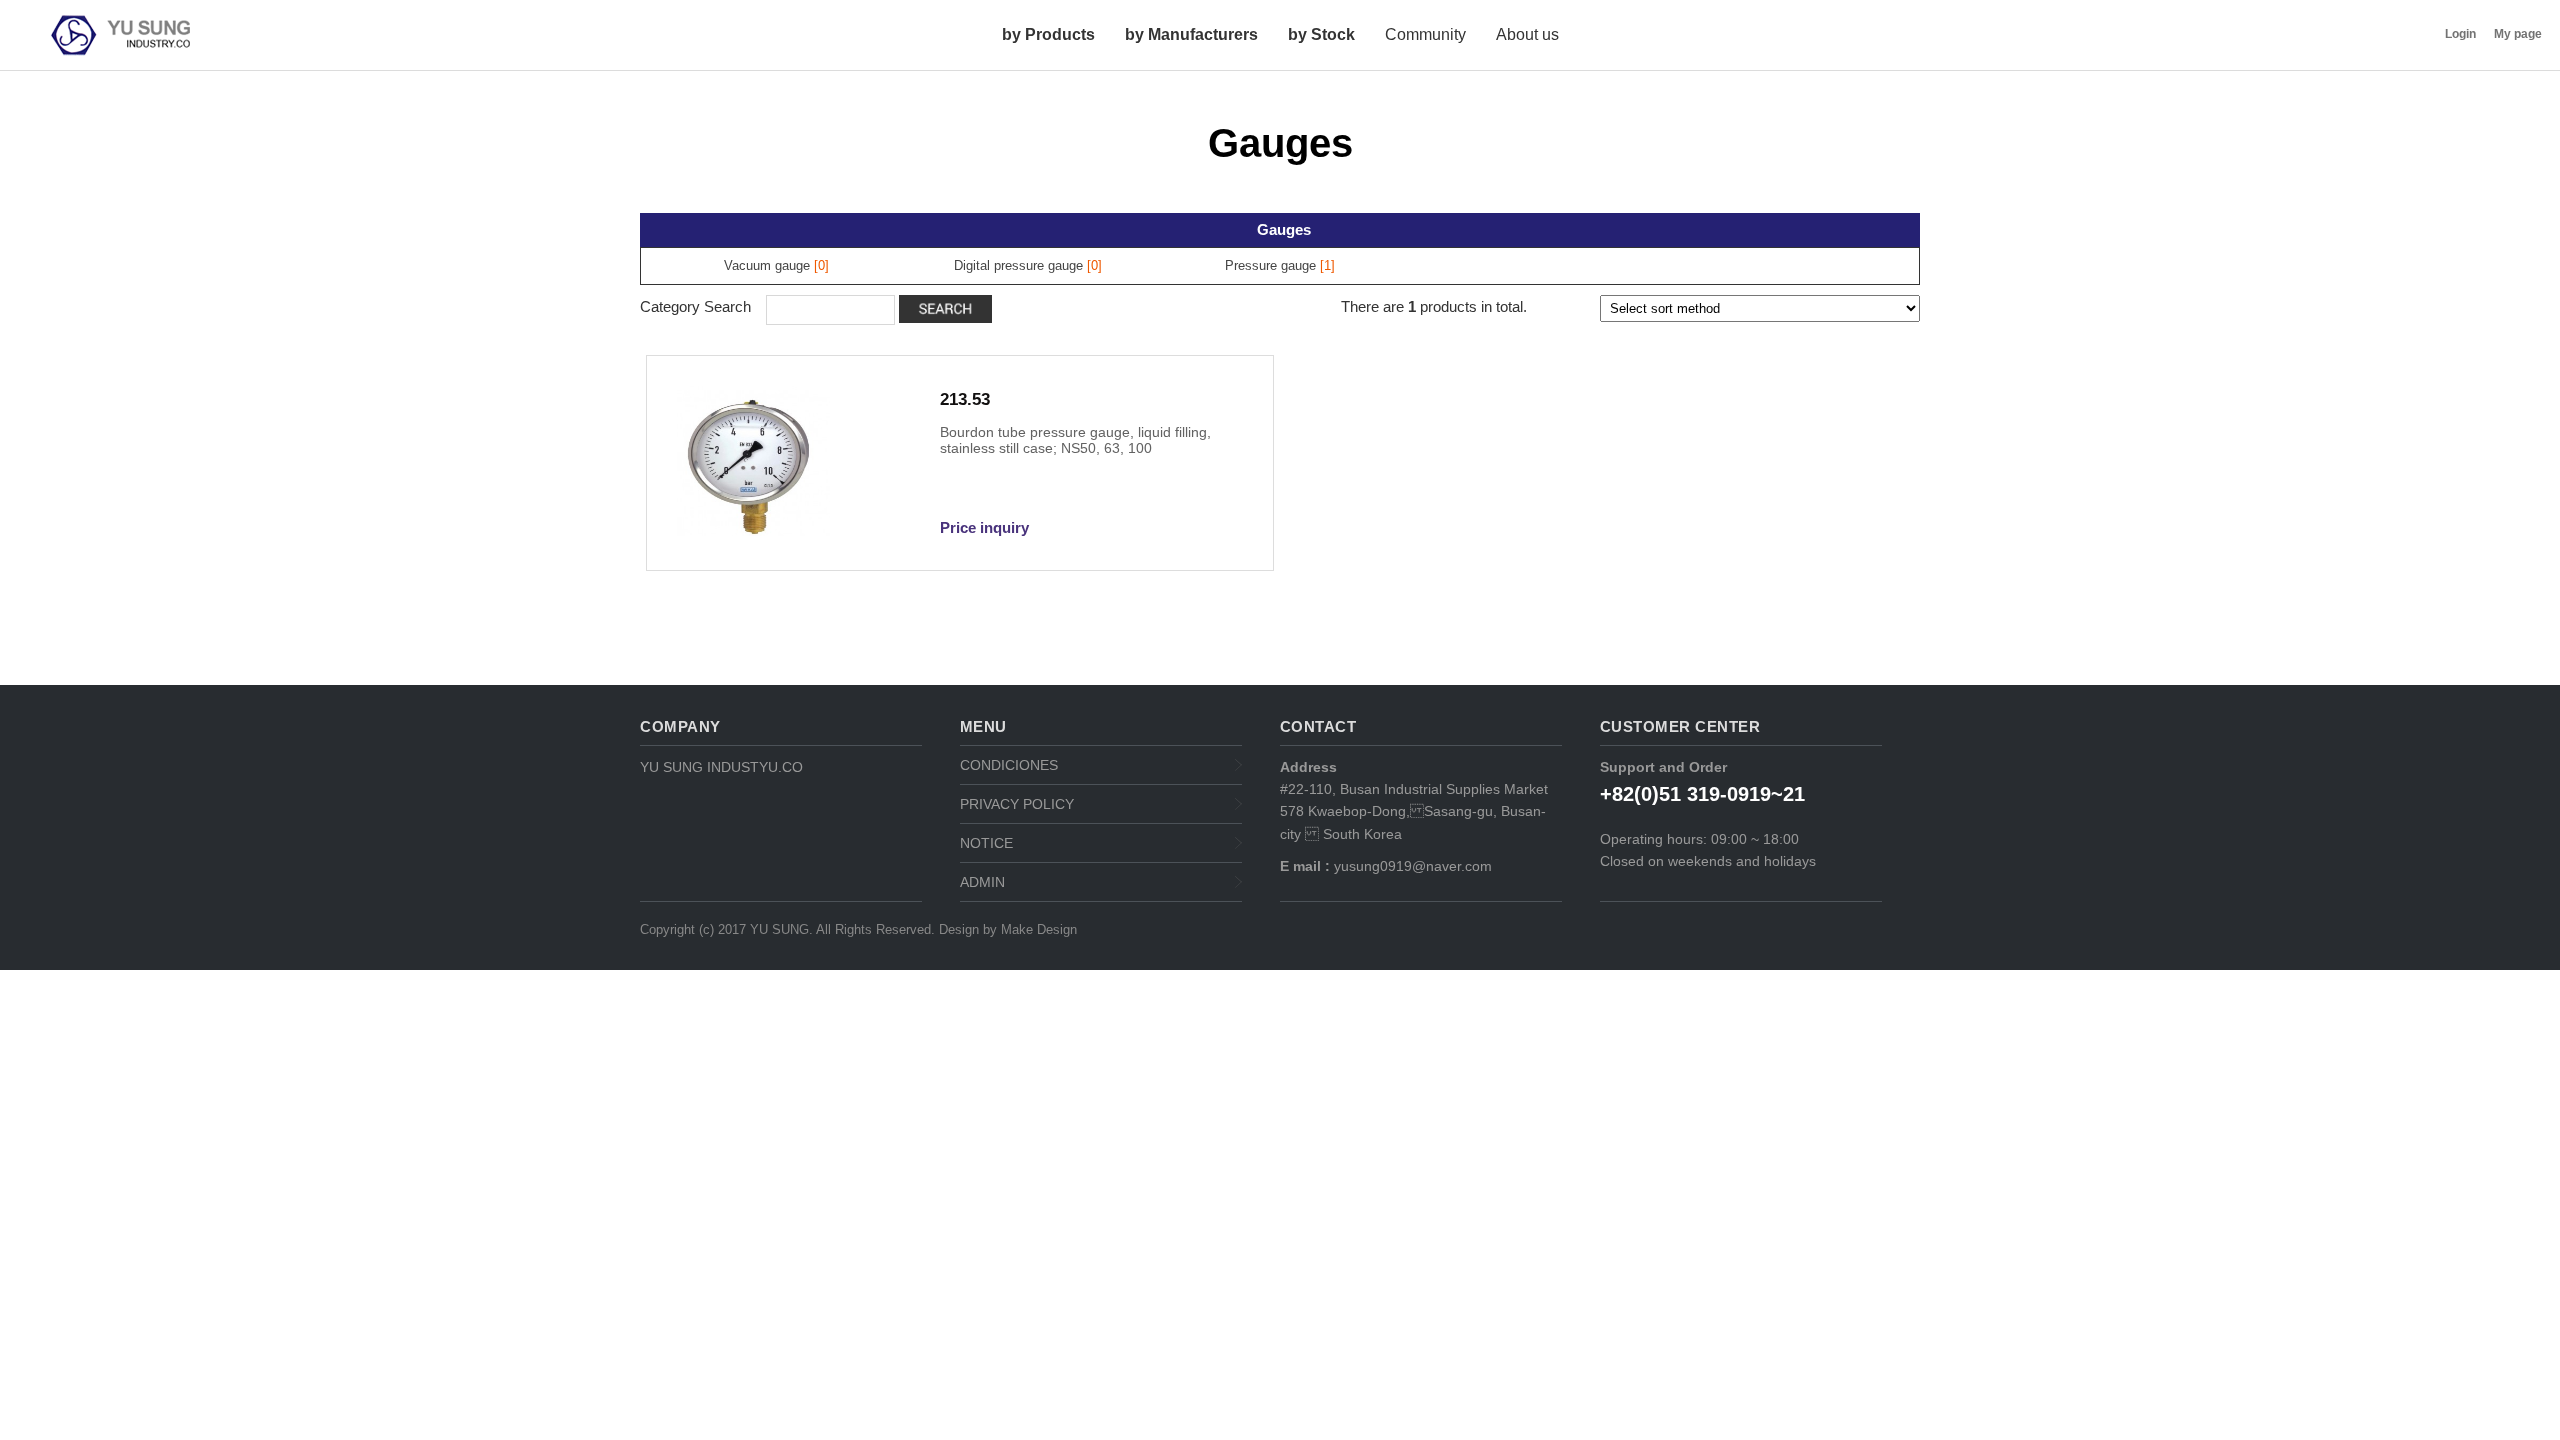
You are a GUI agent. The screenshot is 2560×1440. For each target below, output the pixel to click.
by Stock (1321, 34)
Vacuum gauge (767, 265)
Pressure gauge (1270, 265)
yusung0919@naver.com (1411, 866)
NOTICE (986, 843)
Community (1425, 34)
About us (1527, 34)
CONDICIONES (1009, 765)
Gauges (1284, 229)
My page (2518, 34)
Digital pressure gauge (1018, 265)
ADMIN (982, 882)
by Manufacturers (1191, 34)
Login (2460, 34)
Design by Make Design (1008, 929)
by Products (1048, 34)
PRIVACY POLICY (1017, 804)
